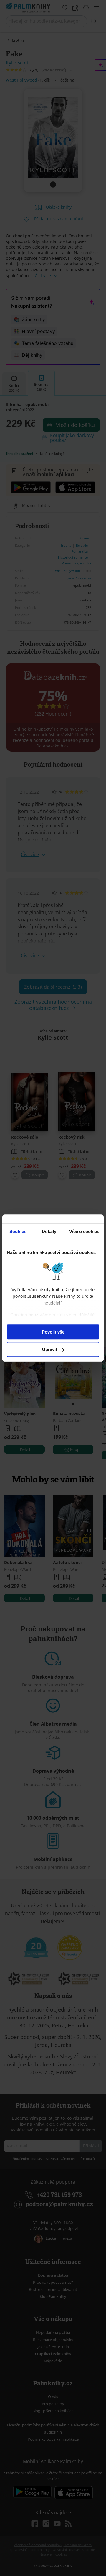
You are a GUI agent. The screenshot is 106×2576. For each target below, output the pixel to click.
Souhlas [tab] (18, 1231)
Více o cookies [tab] (84, 1231)
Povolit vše (53, 1332)
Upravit (50, 1349)
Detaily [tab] (49, 1231)
